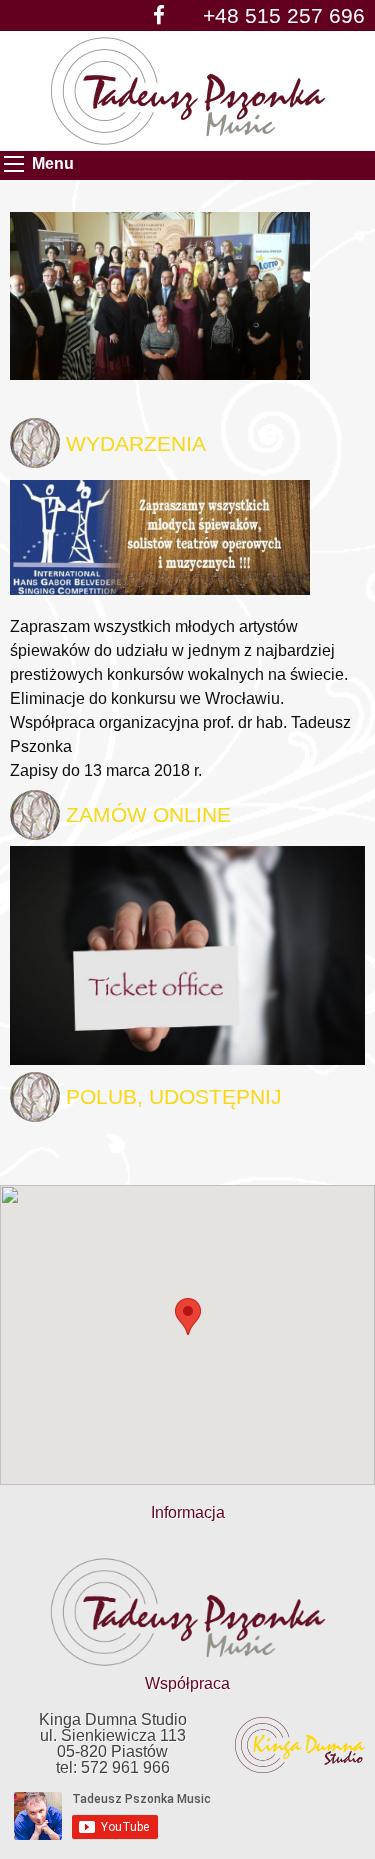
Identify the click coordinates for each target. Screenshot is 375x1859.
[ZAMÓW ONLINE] (187, 954)
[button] (188, 1316)
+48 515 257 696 (284, 15)
